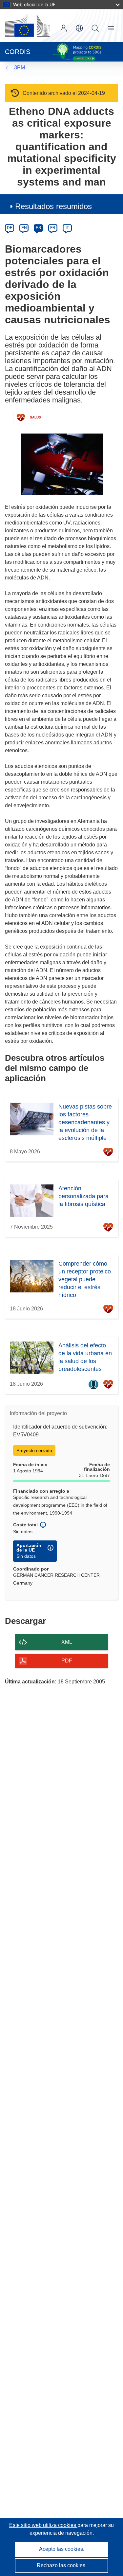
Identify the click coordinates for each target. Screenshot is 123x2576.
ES (38, 228)
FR (53, 228)
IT (67, 228)
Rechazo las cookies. (62, 2565)
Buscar (95, 28)
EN (24, 228)
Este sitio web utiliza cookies (43, 2525)
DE (10, 228)
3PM (20, 68)
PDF (67, 1661)
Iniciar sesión (64, 28)
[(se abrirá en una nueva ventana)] (28, 26)
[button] (79, 28)
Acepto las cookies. (62, 2549)
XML (67, 1642)
